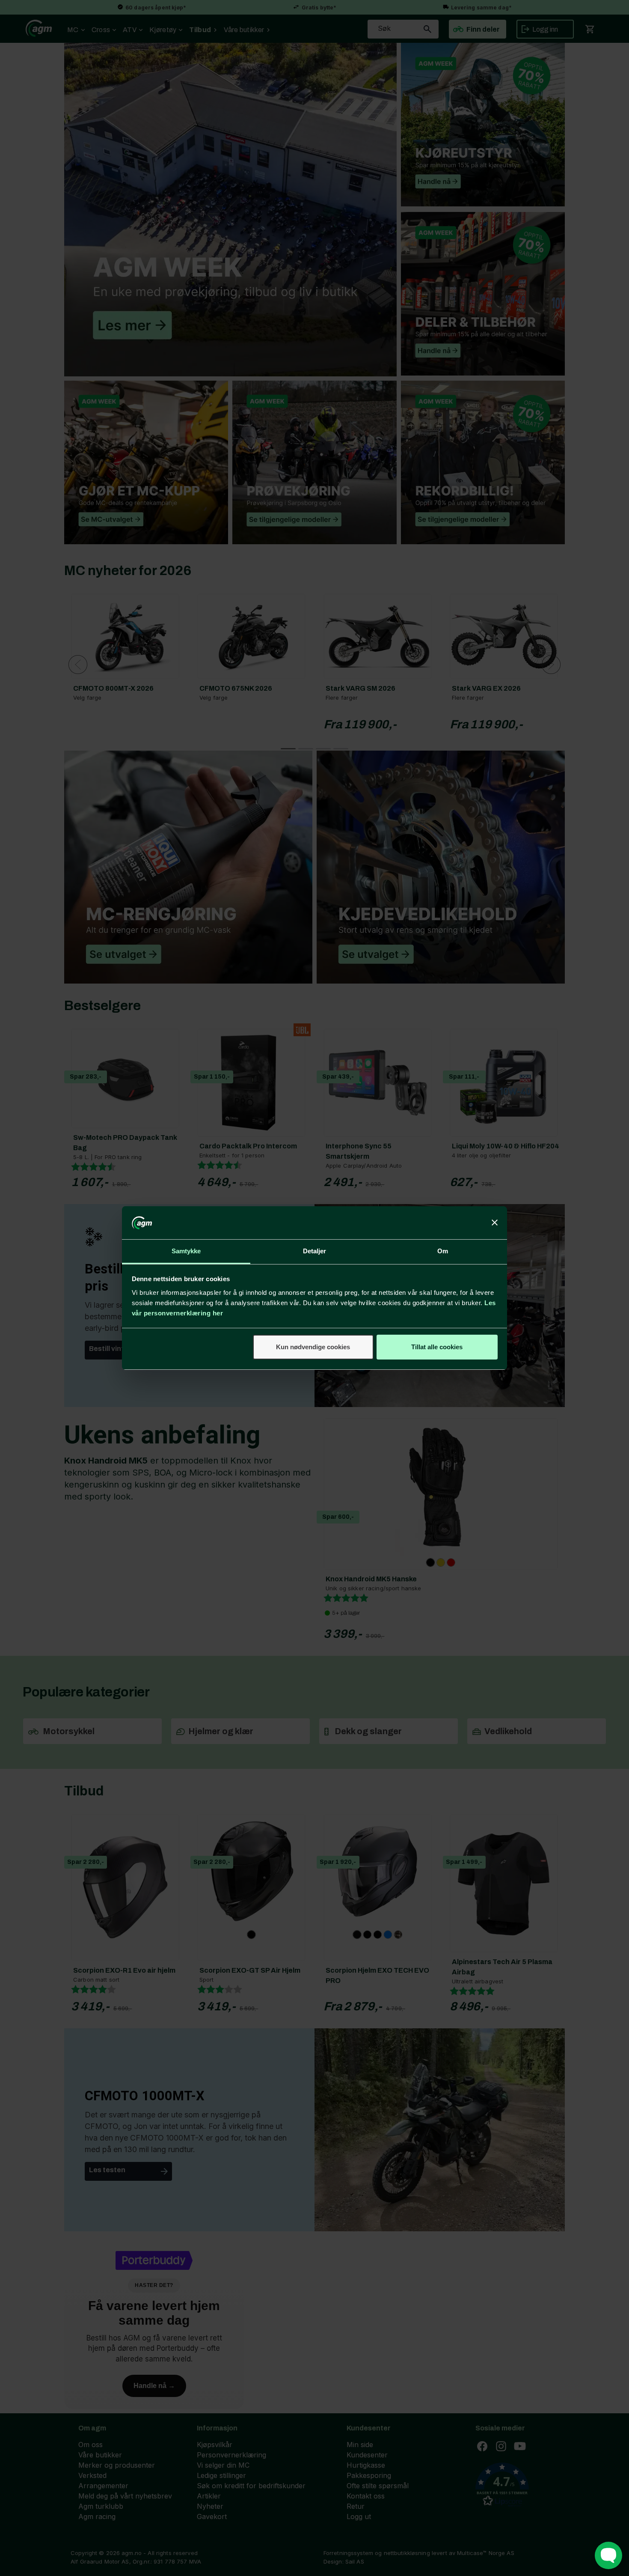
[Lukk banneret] (495, 1223)
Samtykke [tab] (186, 1251)
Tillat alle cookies (437, 1347)
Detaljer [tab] (315, 1251)
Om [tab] (443, 1251)
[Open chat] (608, 2555)
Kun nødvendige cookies (313, 1347)
